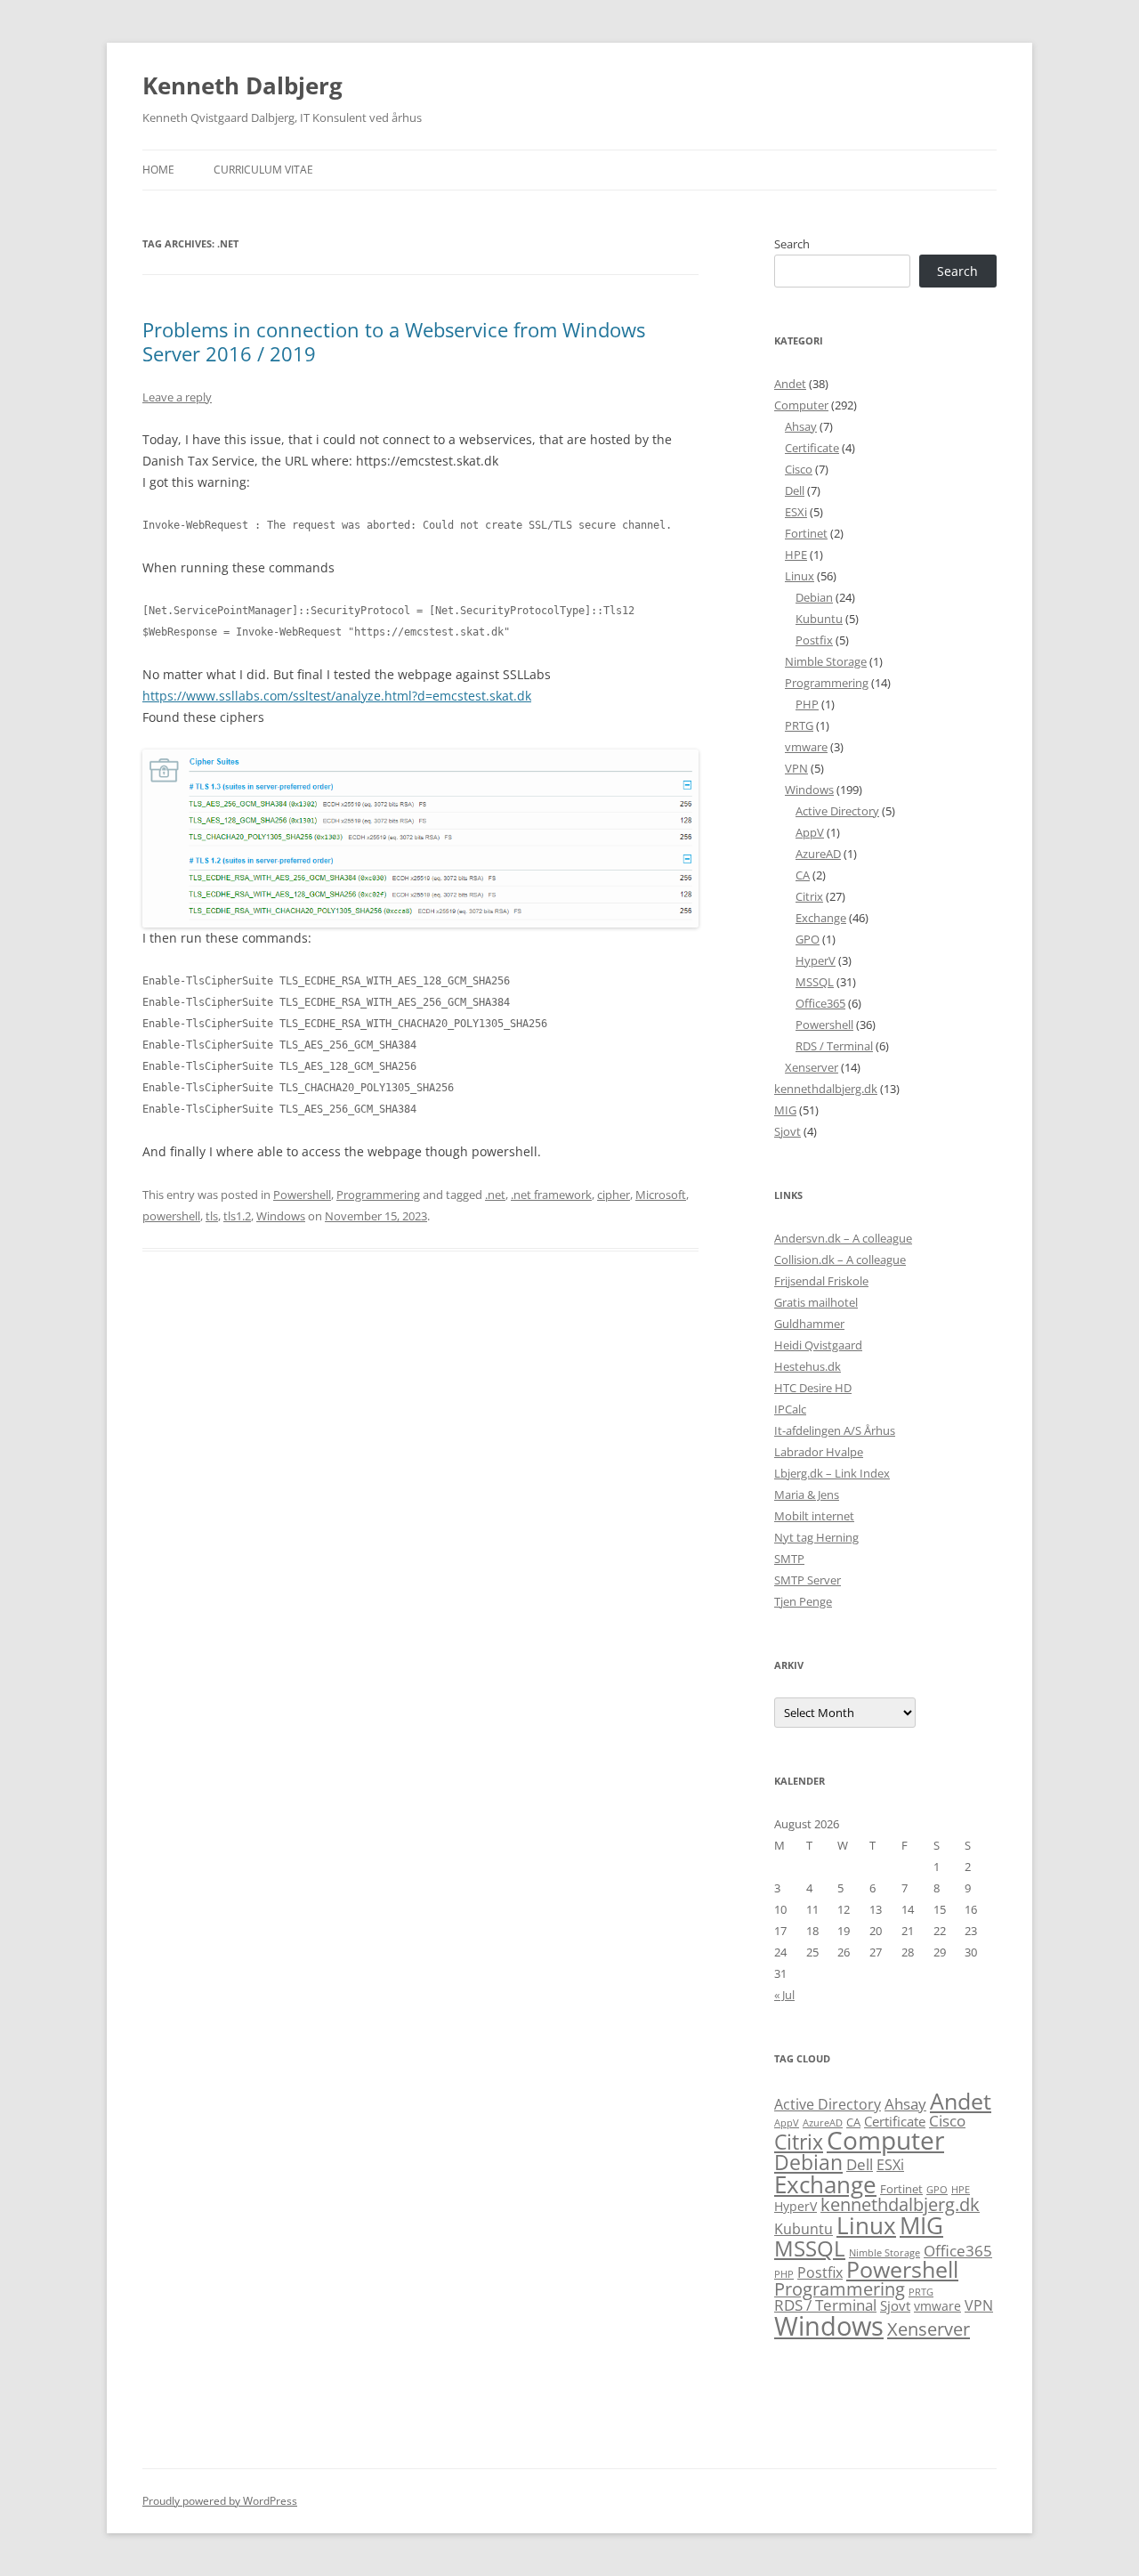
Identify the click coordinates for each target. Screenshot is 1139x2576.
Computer (801, 405)
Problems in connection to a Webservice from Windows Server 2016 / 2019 (394, 341)
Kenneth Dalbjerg (242, 85)
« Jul (784, 1995)
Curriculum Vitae (263, 170)
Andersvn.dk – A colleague (843, 1238)
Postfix (814, 640)
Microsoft (661, 1195)
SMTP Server (808, 1580)
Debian (814, 597)
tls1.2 (237, 1216)
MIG (785, 1110)
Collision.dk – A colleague (840, 1260)
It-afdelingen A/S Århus (835, 1430)
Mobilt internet (814, 1516)
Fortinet (806, 533)
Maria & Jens (807, 1495)
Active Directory (837, 811)
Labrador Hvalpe (819, 1452)
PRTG (799, 725)
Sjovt (788, 1131)
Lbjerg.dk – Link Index (832, 1473)
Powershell (302, 1195)
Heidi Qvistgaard (818, 1345)
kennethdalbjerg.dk (826, 1089)
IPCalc (790, 1409)
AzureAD (818, 854)
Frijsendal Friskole (821, 1281)
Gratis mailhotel (816, 1302)
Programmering (378, 1195)
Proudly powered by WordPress (220, 2501)
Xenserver (812, 1067)
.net (495, 1195)
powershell (171, 1216)
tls (212, 1216)
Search (792, 244)
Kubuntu (819, 619)
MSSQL (815, 982)
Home (158, 170)
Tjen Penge (803, 1601)
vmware (806, 747)
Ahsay (801, 426)
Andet (790, 384)
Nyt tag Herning (816, 1537)
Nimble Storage (826, 661)
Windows (281, 1216)
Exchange (821, 918)
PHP (807, 704)
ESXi (796, 512)
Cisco (799, 469)
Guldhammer (809, 1324)
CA (803, 875)
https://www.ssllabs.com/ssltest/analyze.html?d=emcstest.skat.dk (337, 696)
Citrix (809, 896)
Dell (795, 490)
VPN (796, 768)
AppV (810, 832)
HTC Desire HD (813, 1388)
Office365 (820, 1003)
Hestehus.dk (808, 1366)
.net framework (551, 1195)
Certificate (812, 448)
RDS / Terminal (834, 1046)
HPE (796, 555)
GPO (808, 939)
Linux (800, 576)
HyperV (816, 960)
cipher (614, 1195)
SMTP (789, 1559)
